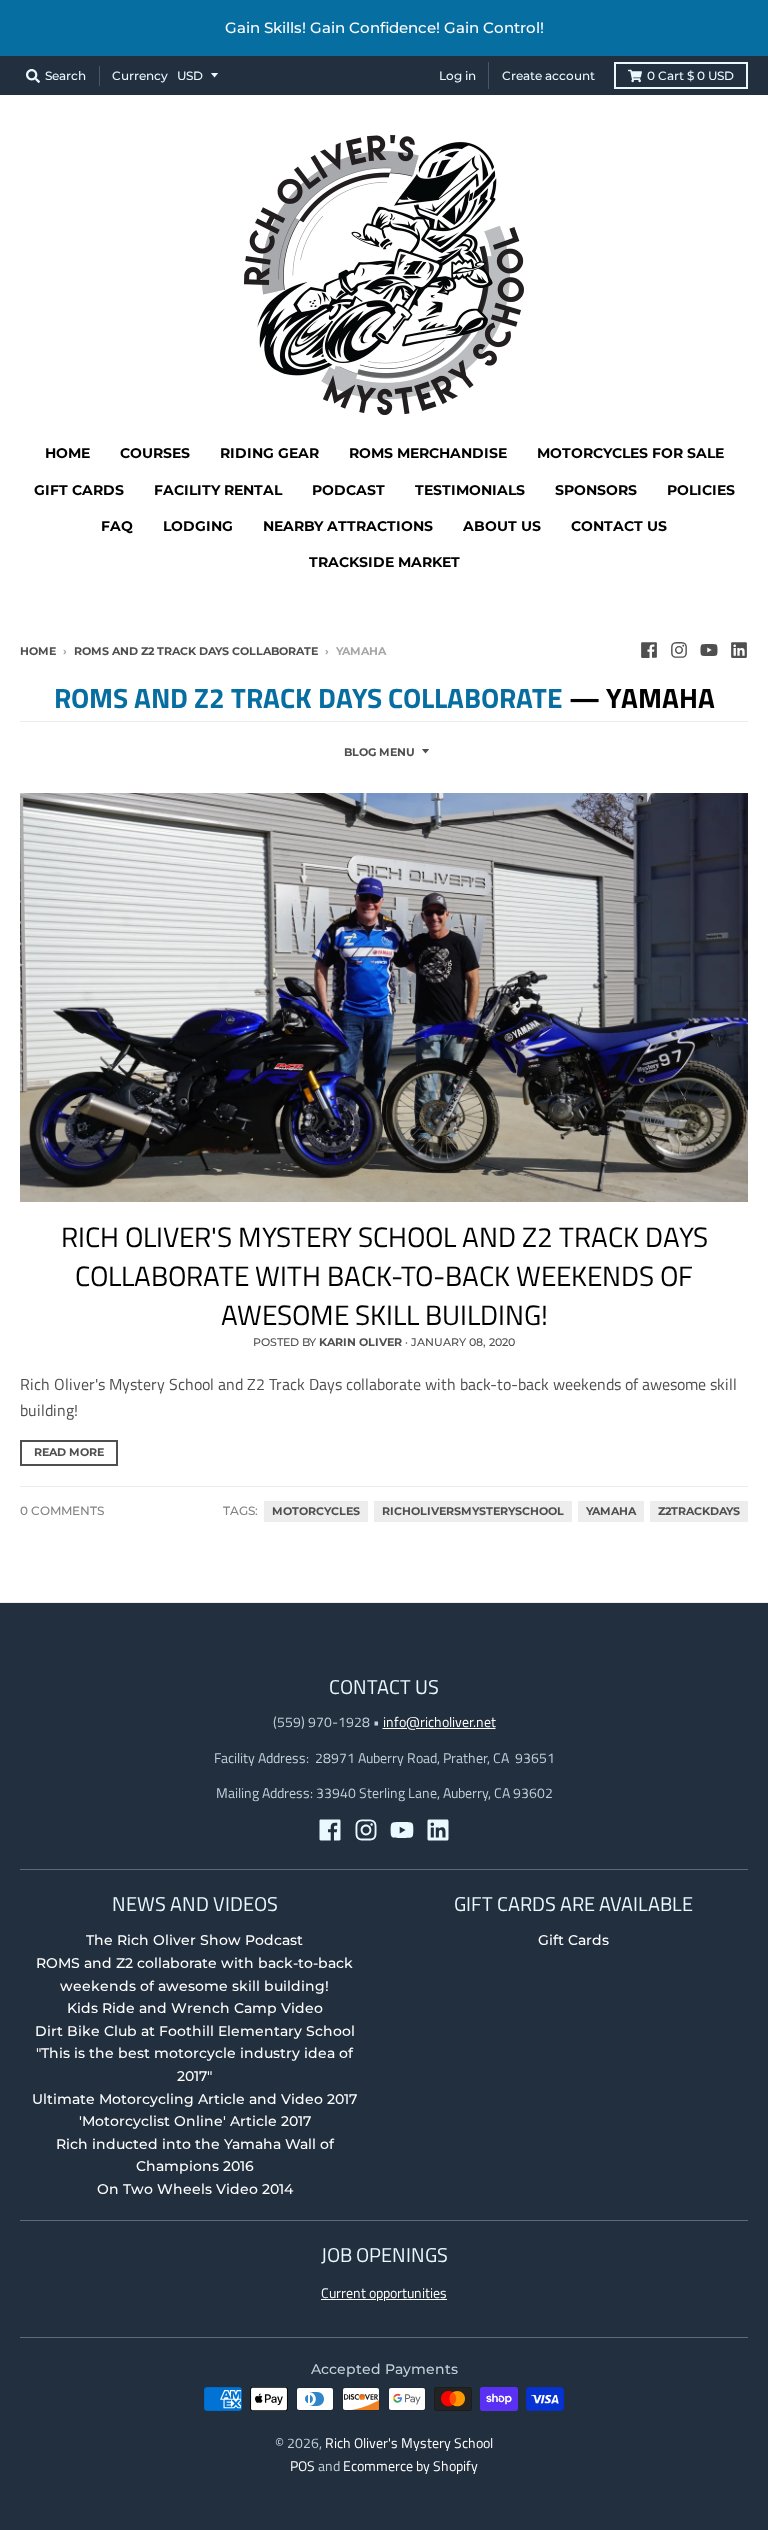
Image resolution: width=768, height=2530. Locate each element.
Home (38, 651)
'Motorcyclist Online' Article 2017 (195, 2121)
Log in (457, 75)
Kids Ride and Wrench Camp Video (195, 2008)
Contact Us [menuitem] (619, 526)
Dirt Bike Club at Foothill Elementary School (195, 2031)
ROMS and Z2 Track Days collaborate (196, 651)
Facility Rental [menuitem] (218, 490)
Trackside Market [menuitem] (384, 562)
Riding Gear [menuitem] (269, 453)
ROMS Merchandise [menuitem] (428, 453)
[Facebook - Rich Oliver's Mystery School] (649, 650)
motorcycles (316, 1511)
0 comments (62, 1510)
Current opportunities (384, 2292)
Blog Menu (379, 752)
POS (302, 2465)
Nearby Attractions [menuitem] (348, 526)
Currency (140, 75)
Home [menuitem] (67, 453)
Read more (69, 1452)
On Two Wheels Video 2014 (195, 2189)
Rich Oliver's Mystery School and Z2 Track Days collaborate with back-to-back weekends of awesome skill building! (384, 1275)
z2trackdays (699, 1511)
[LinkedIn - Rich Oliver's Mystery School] (739, 650)
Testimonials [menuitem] (470, 490)
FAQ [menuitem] (117, 526)
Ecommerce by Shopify (410, 2465)
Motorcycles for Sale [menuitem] (630, 453)
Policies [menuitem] (701, 490)
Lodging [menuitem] (198, 526)
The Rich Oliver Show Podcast (194, 1940)
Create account (548, 75)
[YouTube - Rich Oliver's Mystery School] (709, 650)
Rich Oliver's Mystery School (409, 2442)
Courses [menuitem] (155, 453)
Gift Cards (573, 1940)
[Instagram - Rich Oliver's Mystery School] (679, 650)
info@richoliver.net (439, 1721)
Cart (690, 75)
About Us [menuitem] (502, 526)
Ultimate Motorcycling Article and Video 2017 (194, 2099)
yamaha (611, 1511)
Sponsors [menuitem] (596, 490)
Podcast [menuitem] (348, 490)
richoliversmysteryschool (473, 1511)
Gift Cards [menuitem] (79, 490)
